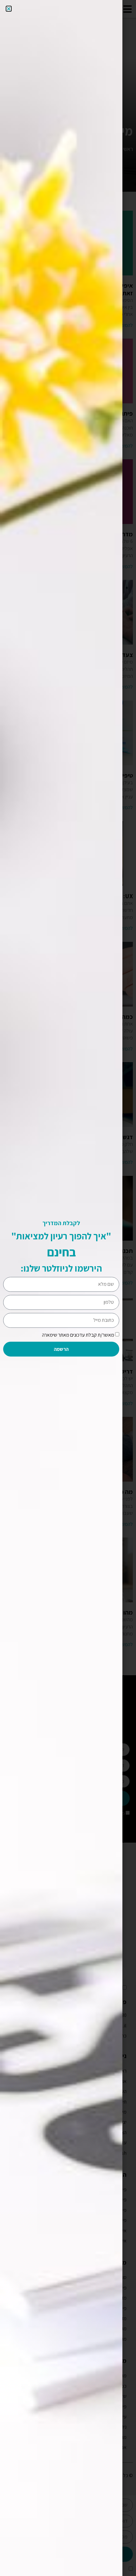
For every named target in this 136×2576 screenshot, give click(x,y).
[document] (68, 1288)
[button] (9, 9)
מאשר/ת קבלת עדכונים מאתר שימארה (78, 1335)
